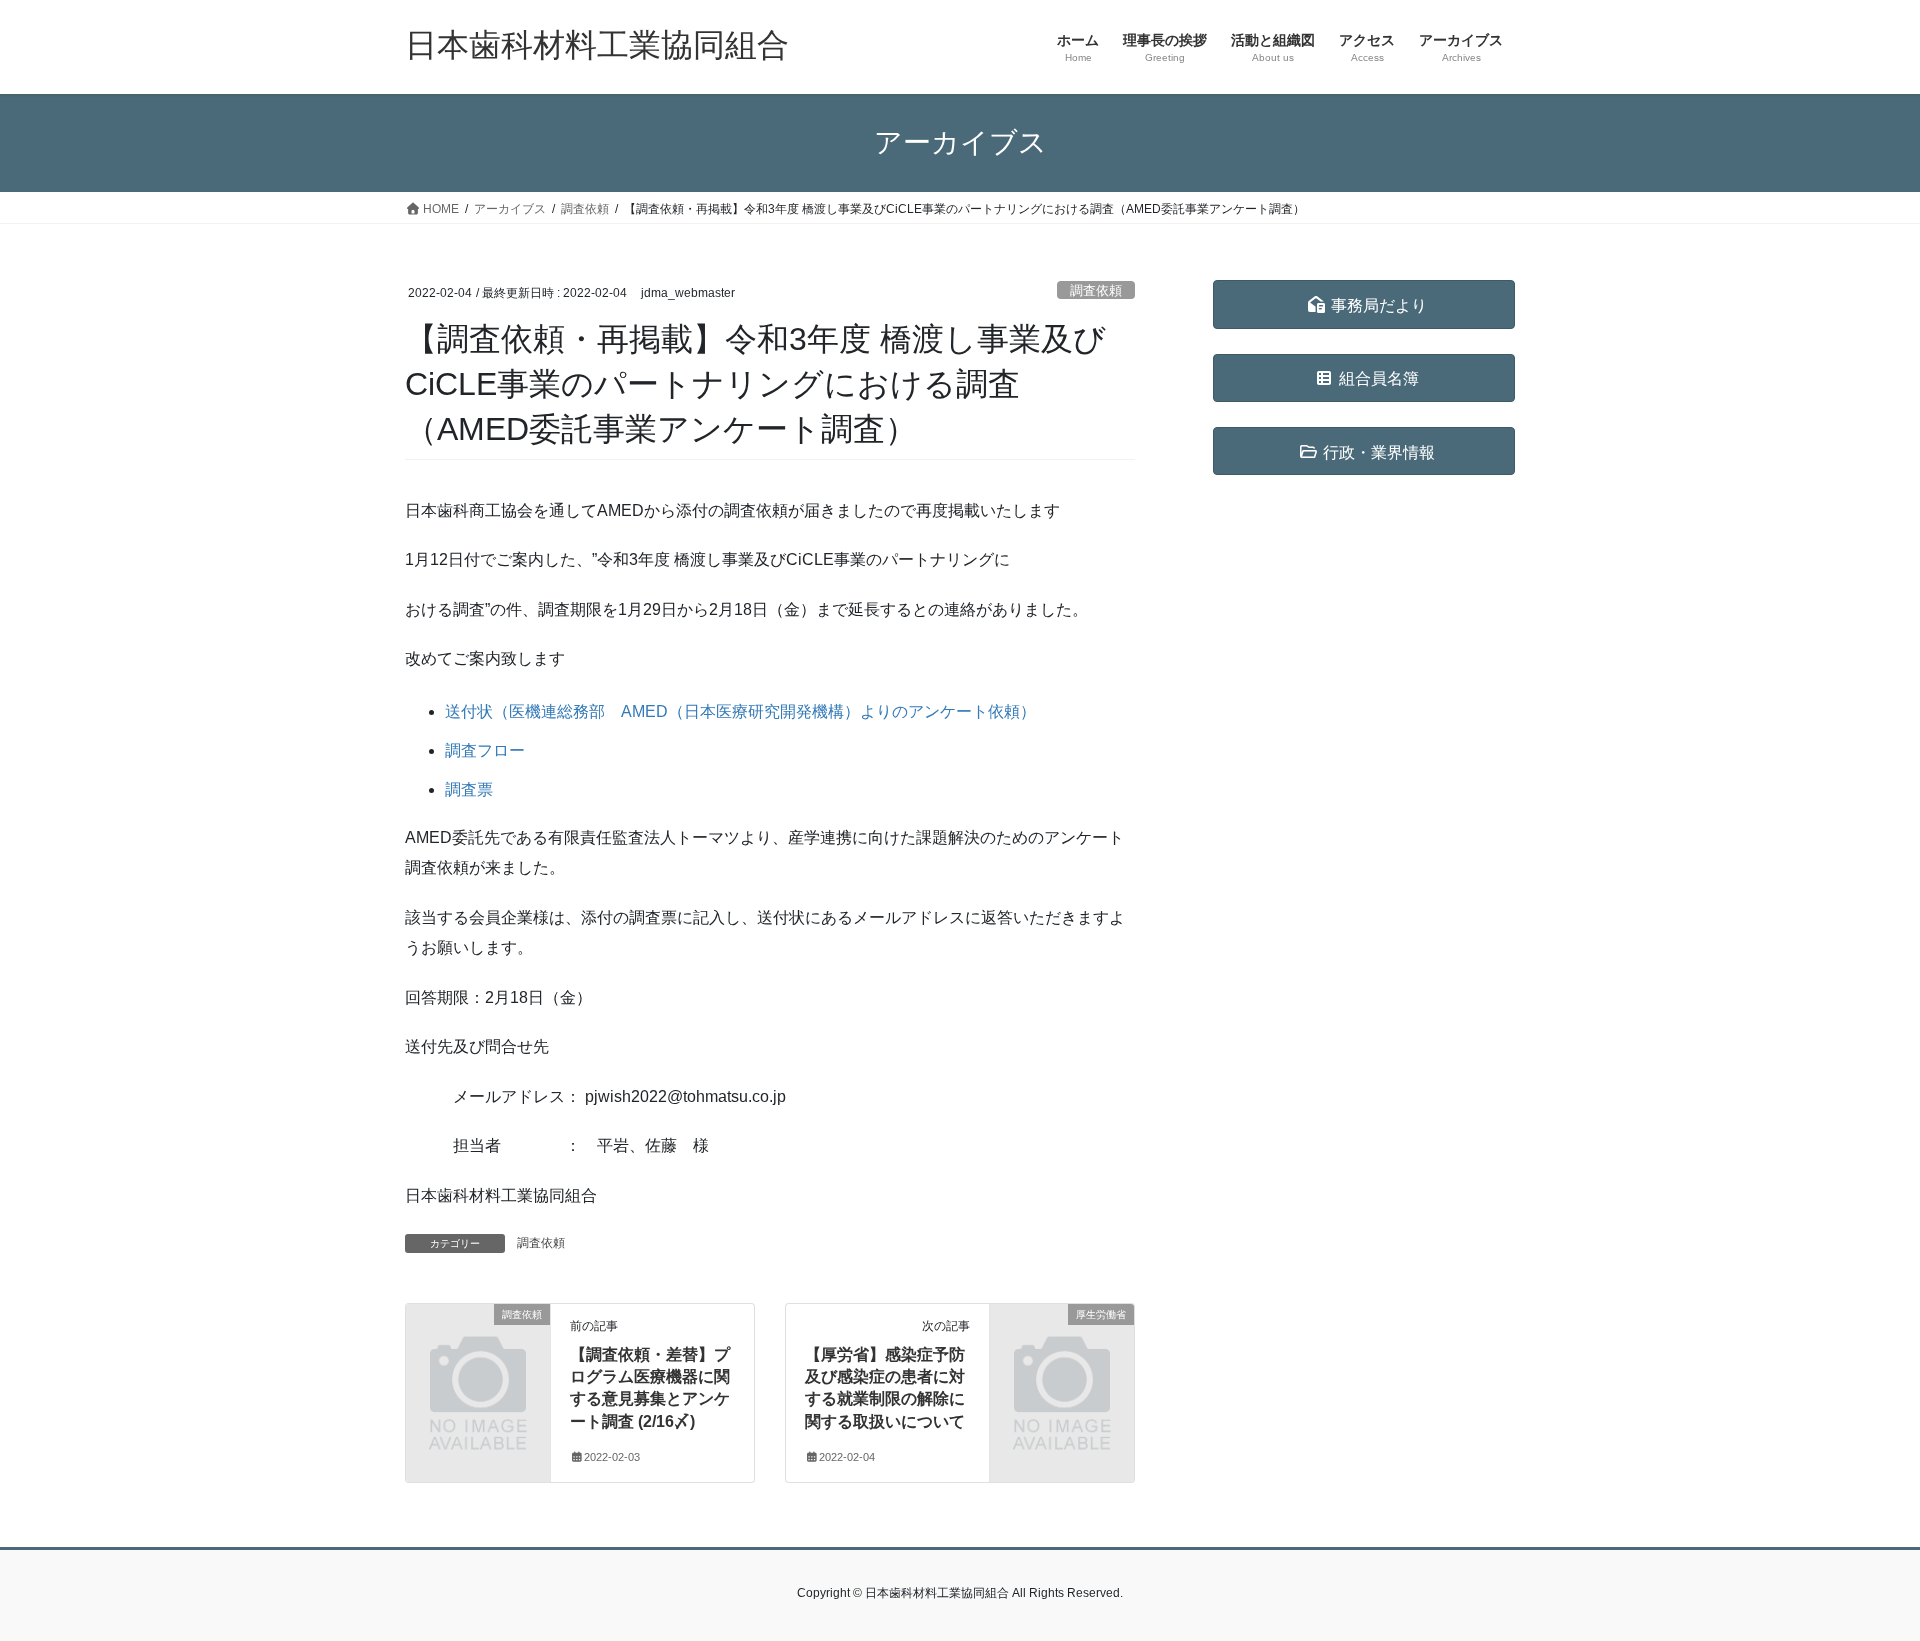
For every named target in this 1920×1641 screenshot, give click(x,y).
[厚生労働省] (1062, 1346)
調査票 (469, 789)
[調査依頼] (478, 1346)
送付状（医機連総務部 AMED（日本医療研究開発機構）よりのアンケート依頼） (740, 711)
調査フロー (485, 750)
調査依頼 (1096, 290)
